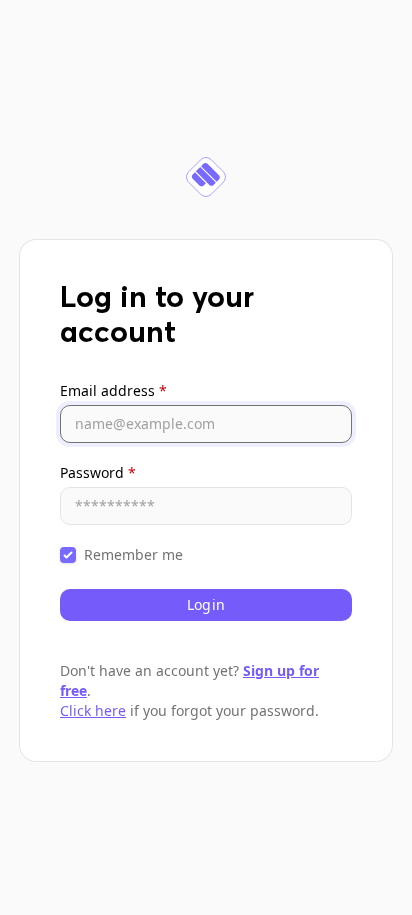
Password (98, 472)
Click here (93, 710)
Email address (113, 390)
